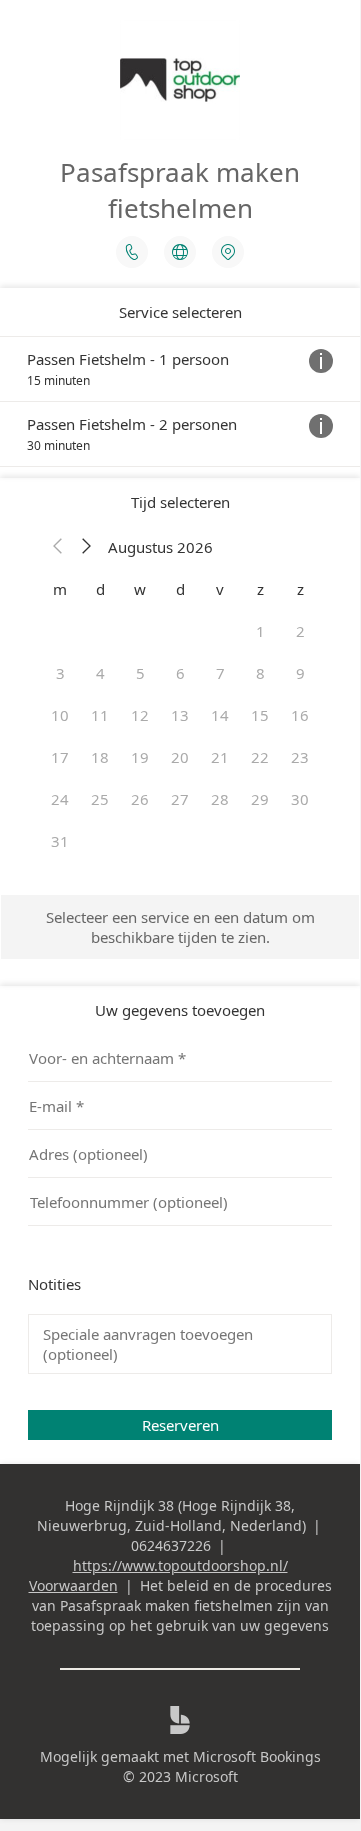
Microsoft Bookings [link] (257, 1756)
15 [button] (260, 715)
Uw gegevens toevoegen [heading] (180, 1010)
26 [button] (140, 799)
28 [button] (220, 799)
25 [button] (100, 799)
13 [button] (180, 715)
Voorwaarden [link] (73, 1585)
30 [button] (300, 799)
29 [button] (260, 799)
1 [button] (260, 631)
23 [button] (300, 757)
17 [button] (60, 757)
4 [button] (100, 673)
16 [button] (300, 715)
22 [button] (260, 757)
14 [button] (220, 715)
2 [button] (300, 631)
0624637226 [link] (171, 1545)
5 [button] (140, 673)
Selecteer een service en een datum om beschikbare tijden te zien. (180, 927)
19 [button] (140, 757)
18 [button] (100, 757)
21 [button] (220, 757)
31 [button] (60, 841)
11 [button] (100, 715)
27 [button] (180, 799)
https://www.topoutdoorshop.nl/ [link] (180, 1565)
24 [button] (60, 799)
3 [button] (60, 673)
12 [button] (140, 715)
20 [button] (180, 757)
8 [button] (260, 673)
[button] (58, 547)
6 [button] (180, 673)
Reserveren (180, 1425)
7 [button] (220, 673)
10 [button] (60, 715)
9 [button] (300, 673)
